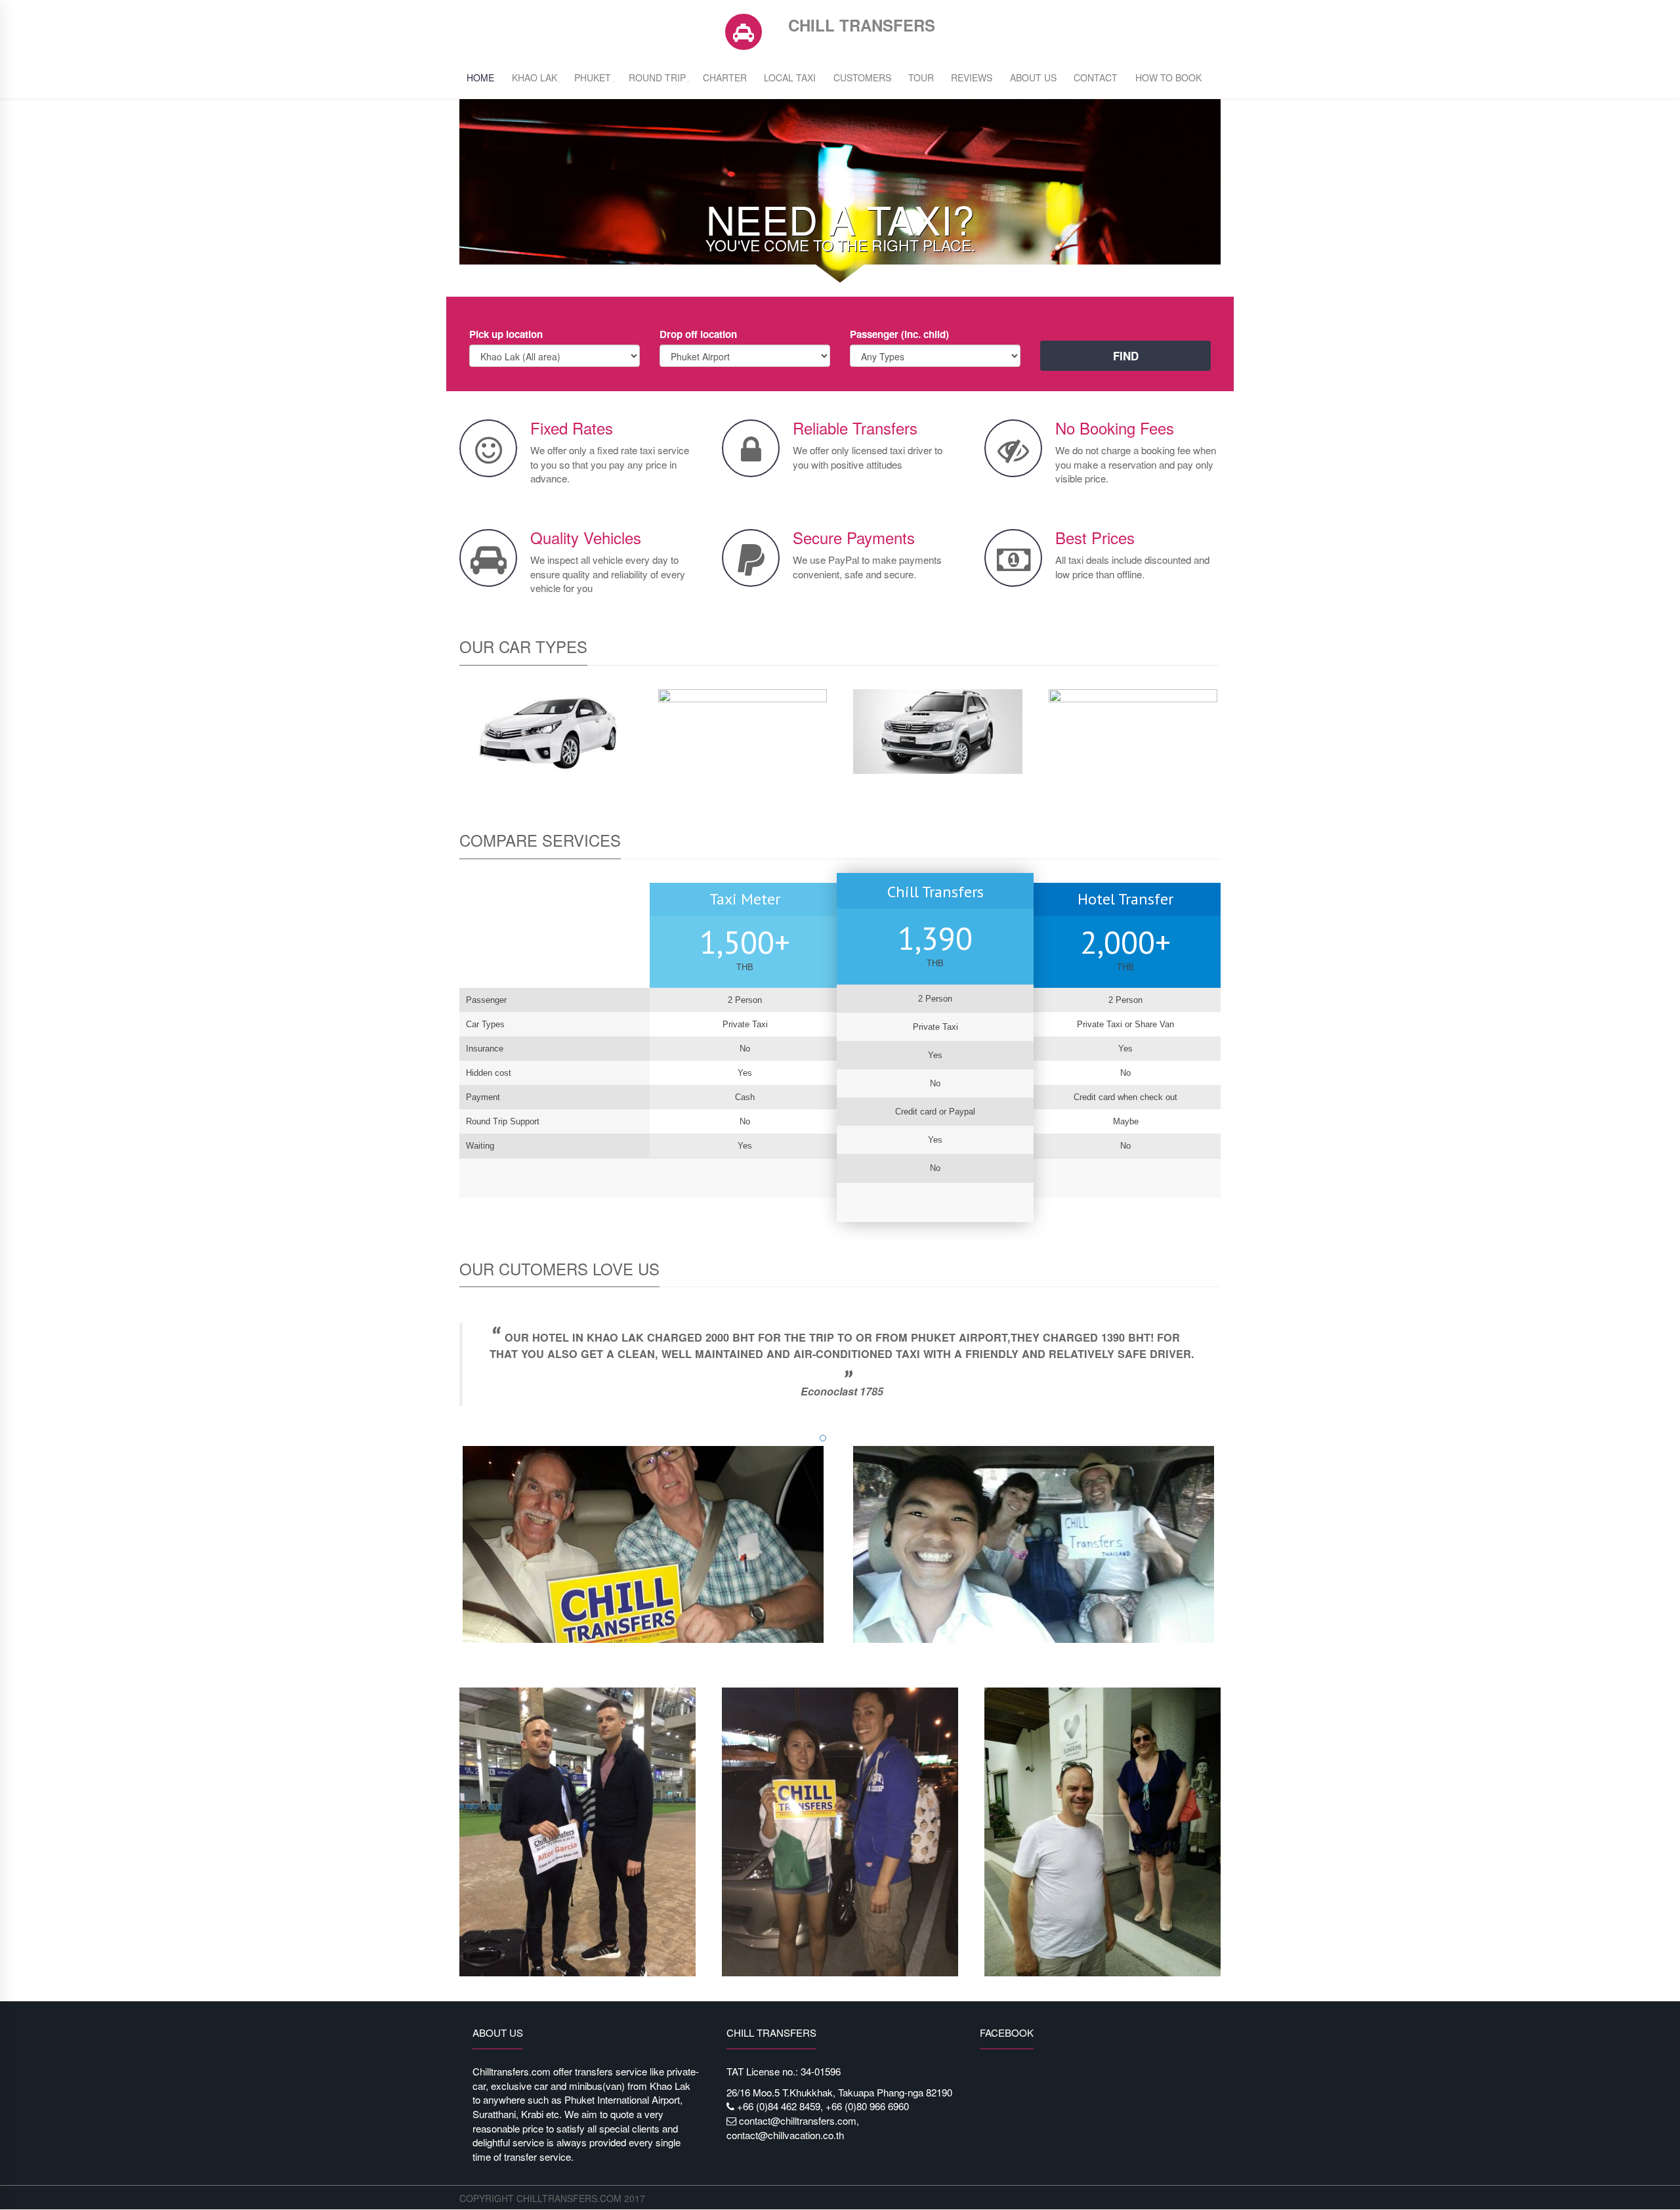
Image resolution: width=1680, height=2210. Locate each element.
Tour (921, 77)
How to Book (1168, 77)
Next (1234, 1376)
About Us (1033, 77)
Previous (446, 1376)
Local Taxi (790, 77)
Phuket (593, 77)
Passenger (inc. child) (899, 334)
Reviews (972, 77)
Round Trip (657, 77)
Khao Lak (535, 77)
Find (1126, 356)
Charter (725, 77)
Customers (862, 77)
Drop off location (698, 334)
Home (480, 77)
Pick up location (506, 334)
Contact (1096, 77)
